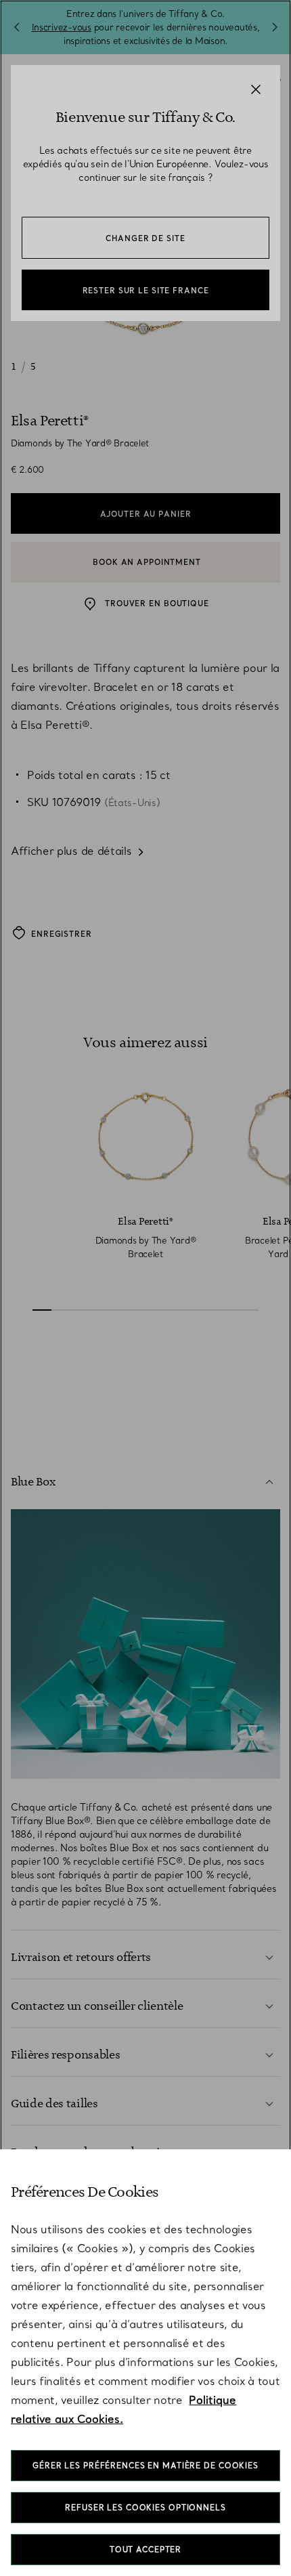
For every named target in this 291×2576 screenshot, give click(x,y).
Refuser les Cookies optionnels (145, 2508)
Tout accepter (145, 2550)
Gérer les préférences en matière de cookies (145, 2466)
